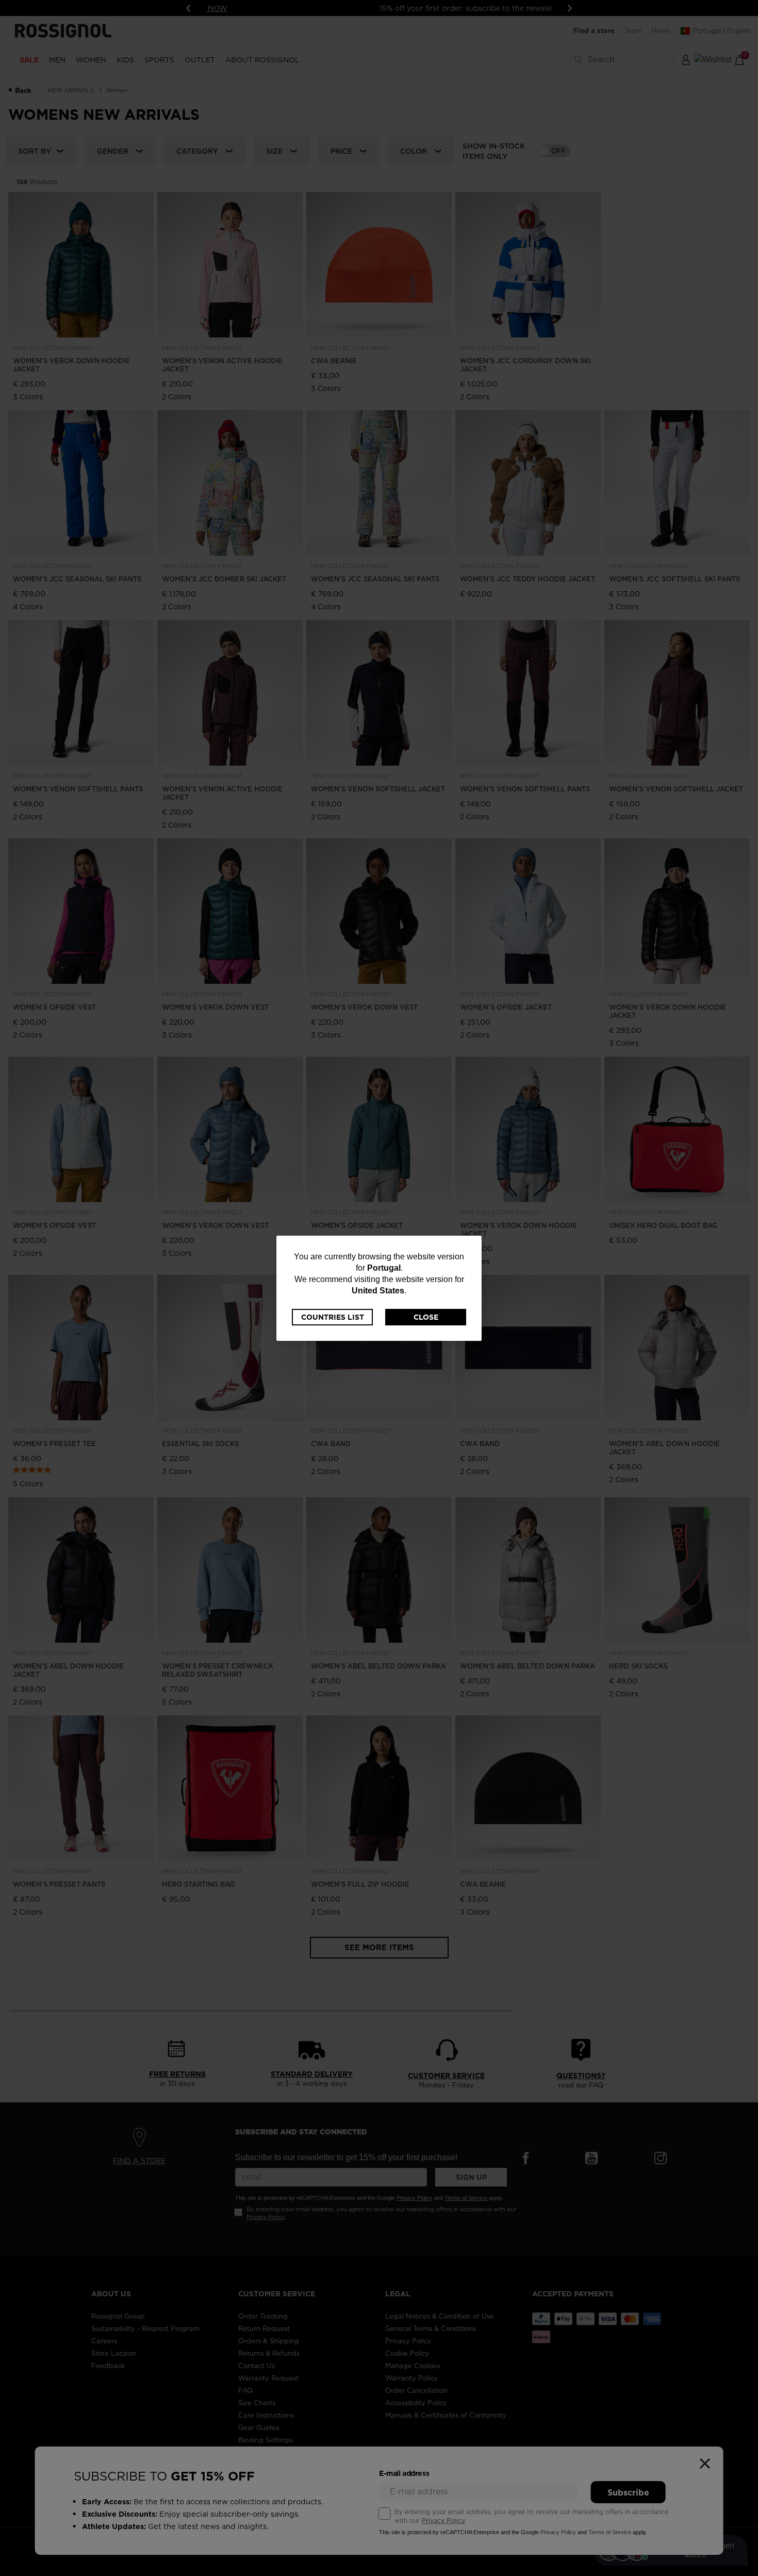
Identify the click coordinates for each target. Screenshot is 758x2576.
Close (426, 1317)
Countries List (333, 1317)
